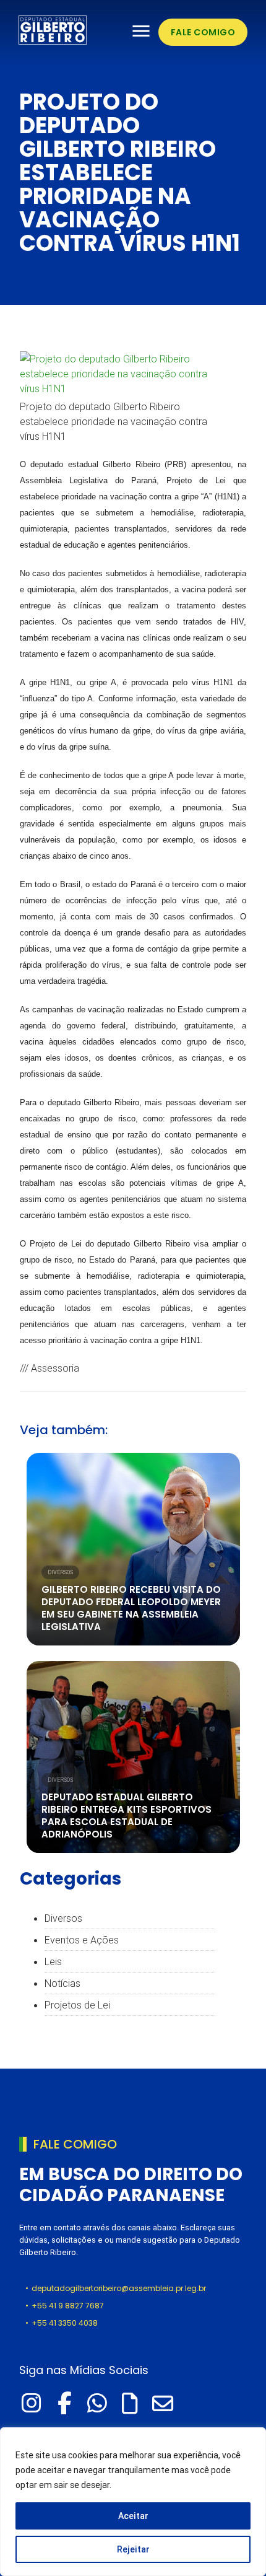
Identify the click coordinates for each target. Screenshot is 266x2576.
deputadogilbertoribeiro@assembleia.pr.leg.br (119, 2288)
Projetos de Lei (77, 2005)
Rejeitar (133, 2549)
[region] (133, 2502)
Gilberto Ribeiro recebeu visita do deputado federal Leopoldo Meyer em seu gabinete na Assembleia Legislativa (131, 1608)
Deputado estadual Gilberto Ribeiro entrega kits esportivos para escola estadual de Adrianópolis (127, 1816)
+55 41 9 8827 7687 (68, 2306)
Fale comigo (203, 32)
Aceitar (133, 2516)
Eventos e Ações (82, 1940)
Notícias (62, 1983)
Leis (53, 1961)
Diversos (60, 1572)
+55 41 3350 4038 (65, 2323)
